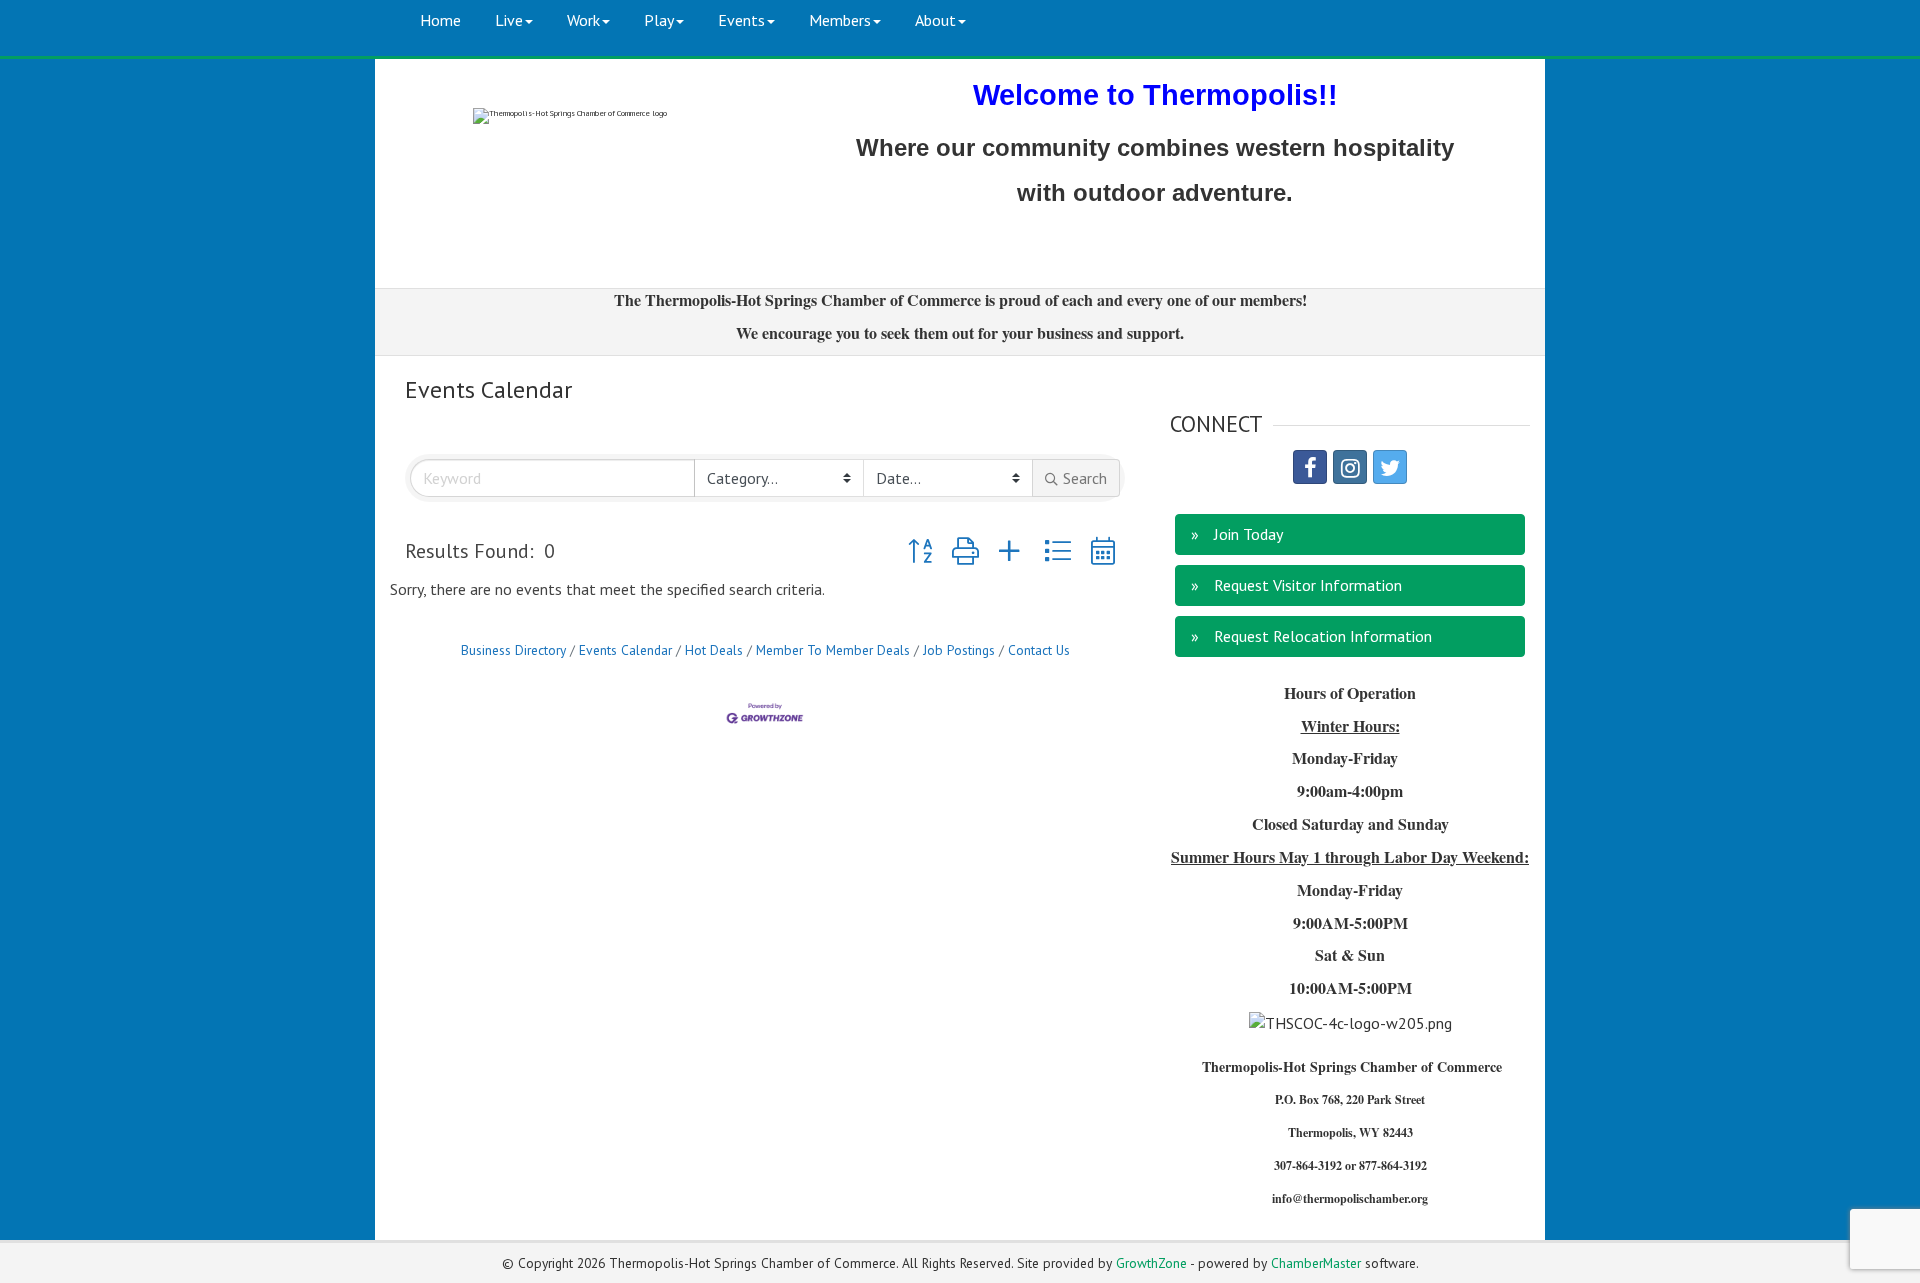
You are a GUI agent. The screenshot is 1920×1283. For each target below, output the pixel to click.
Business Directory (513, 650)
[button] (920, 551)
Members (840, 20)
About (935, 20)
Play (659, 20)
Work (583, 20)
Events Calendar (625, 650)
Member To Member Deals (833, 650)
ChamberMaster (1316, 1263)
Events (741, 20)
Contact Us (1039, 650)
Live (509, 20)
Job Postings (959, 650)
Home (440, 20)
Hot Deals (714, 650)
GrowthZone (1151, 1263)
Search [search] (1085, 478)
